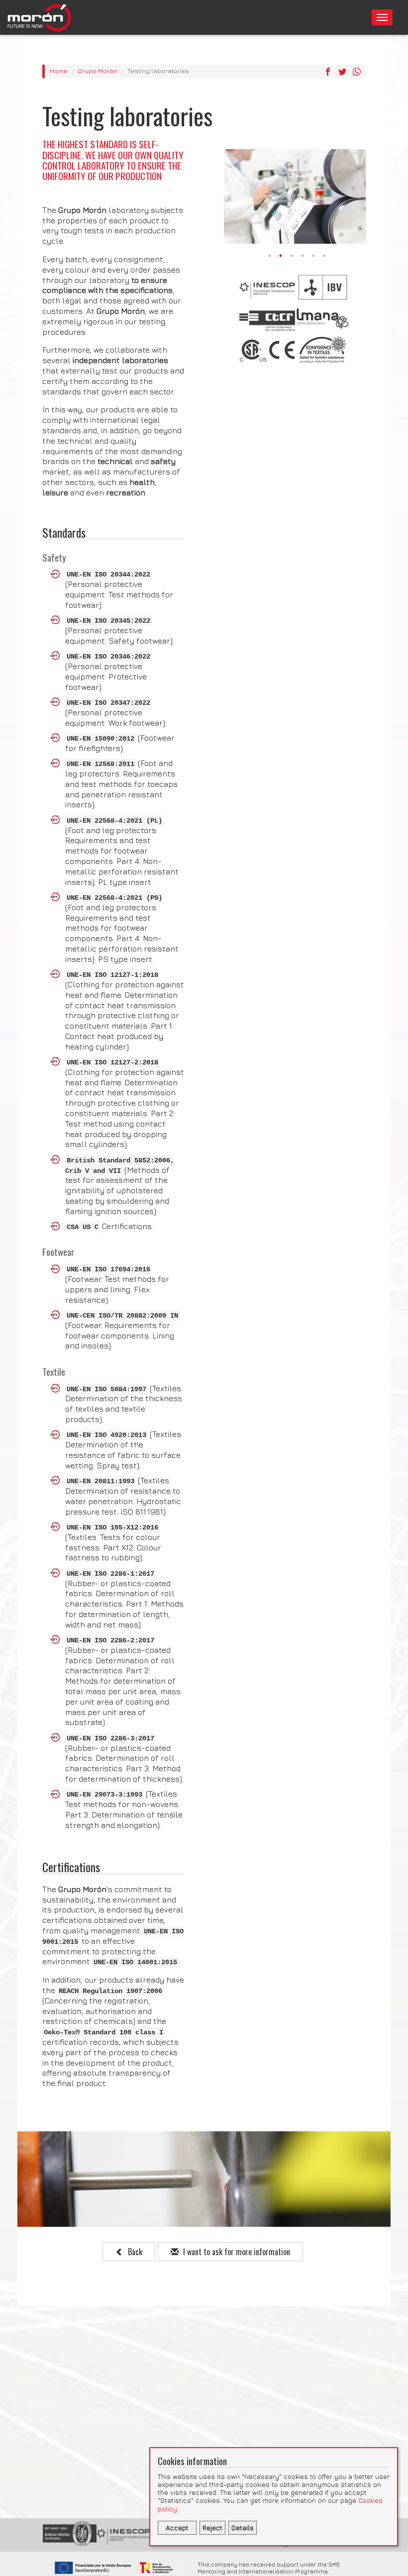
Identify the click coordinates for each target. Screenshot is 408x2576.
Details (243, 2528)
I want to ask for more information (236, 2252)
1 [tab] (270, 256)
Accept (177, 2528)
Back (134, 2252)
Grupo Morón (98, 71)
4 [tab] (303, 256)
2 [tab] (281, 256)
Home (59, 71)
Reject (212, 2528)
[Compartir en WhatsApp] (357, 72)
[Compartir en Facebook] (328, 72)
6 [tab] (325, 256)
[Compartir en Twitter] (342, 72)
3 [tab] (292, 256)
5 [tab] (314, 256)
